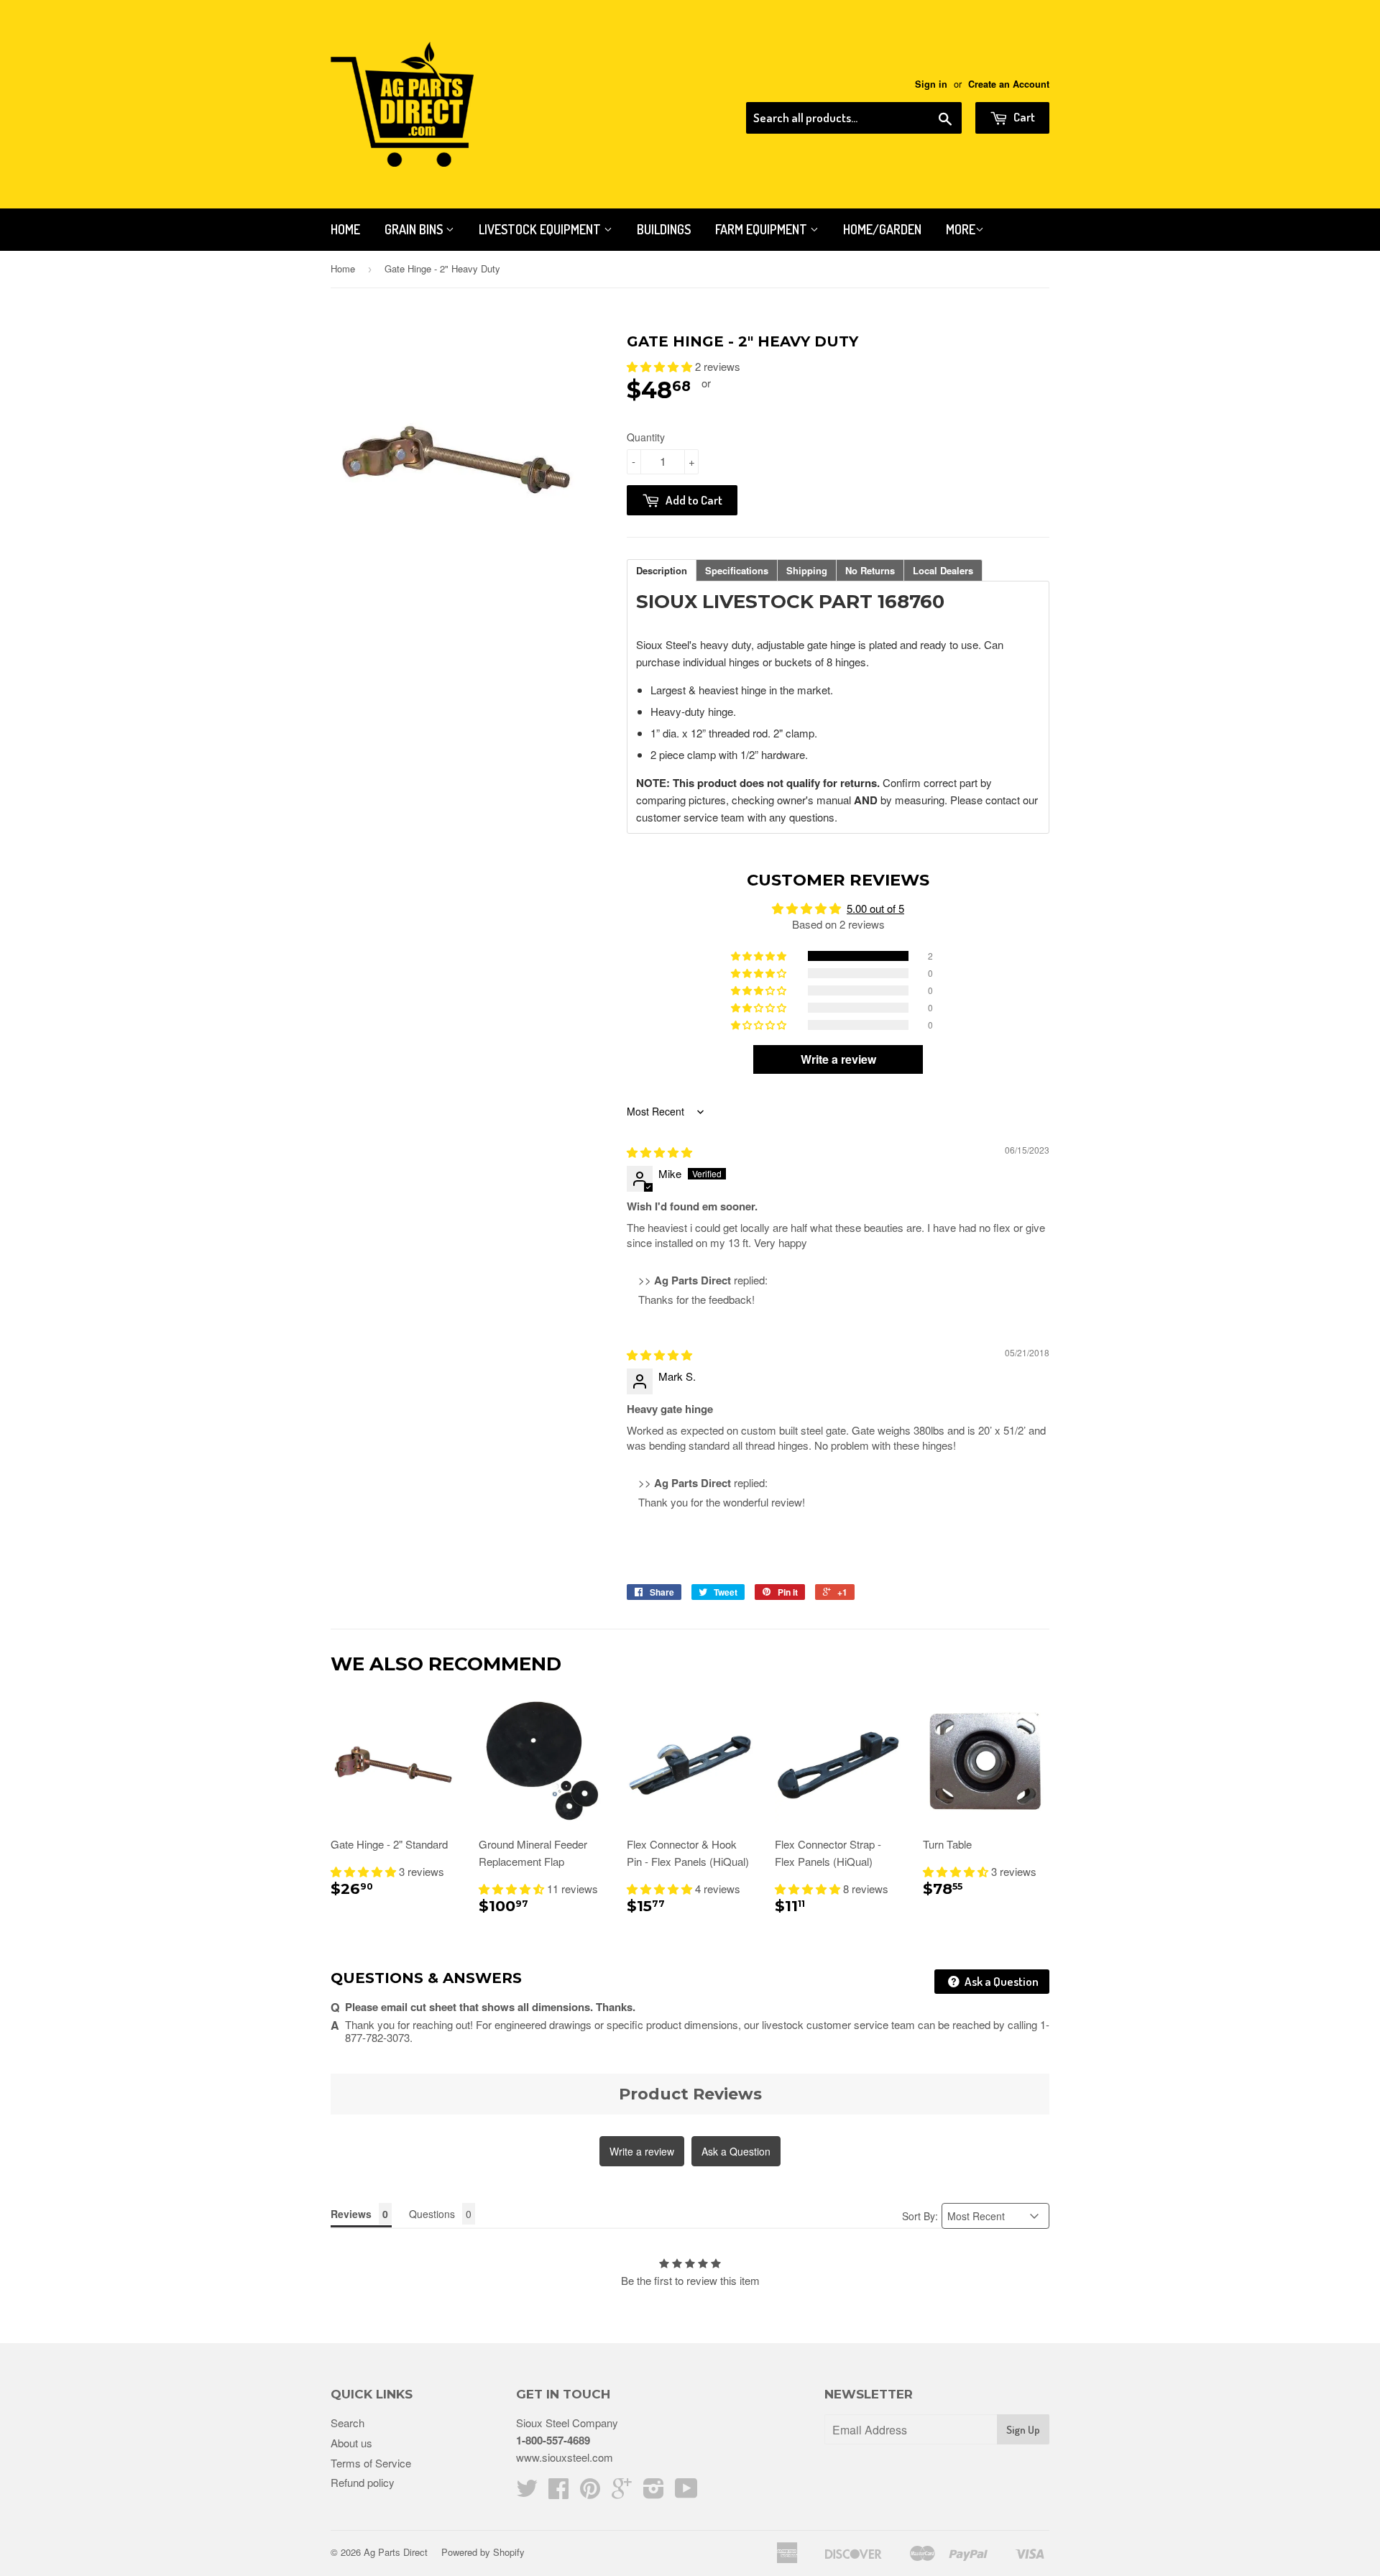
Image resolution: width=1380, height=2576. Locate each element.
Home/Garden (882, 229)
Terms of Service (371, 2463)
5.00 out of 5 (875, 908)
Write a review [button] (838, 1059)
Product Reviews (690, 2094)
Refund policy (363, 2482)
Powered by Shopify (483, 2552)
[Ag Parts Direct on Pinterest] (590, 2492)
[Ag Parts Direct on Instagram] (654, 2492)
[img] (659, 1152)
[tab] (662, 570)
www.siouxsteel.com (565, 2457)
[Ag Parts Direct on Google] (622, 2492)
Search (348, 2423)
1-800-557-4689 (553, 2440)
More (961, 229)
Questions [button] (432, 2214)
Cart (1023, 117)
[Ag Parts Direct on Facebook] (558, 2492)
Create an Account (1009, 84)
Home (345, 229)
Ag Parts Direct (396, 2552)
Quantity (646, 437)
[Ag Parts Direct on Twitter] (527, 2492)
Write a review (642, 2151)
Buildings (664, 229)
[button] (661, 366)
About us (351, 2443)
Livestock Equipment (541, 229)
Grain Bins (415, 229)
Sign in (931, 84)
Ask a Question (1000, 1981)
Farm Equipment (763, 229)
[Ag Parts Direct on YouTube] (686, 2492)
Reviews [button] (351, 2214)
